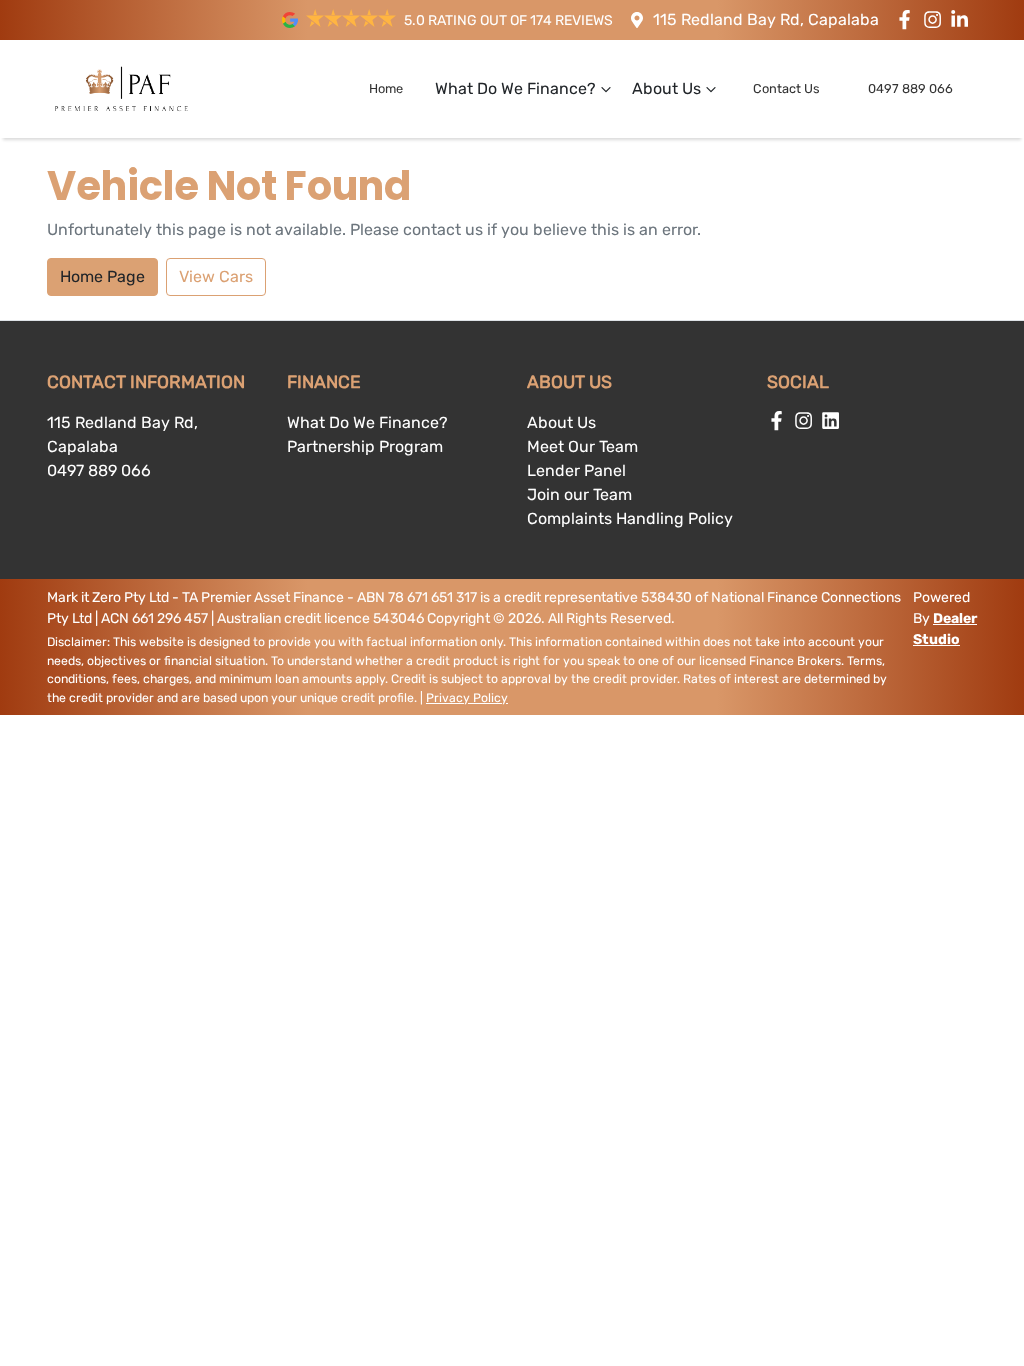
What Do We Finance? (515, 88)
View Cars (216, 276)
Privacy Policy (467, 698)
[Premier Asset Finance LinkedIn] (963, 19)
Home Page (102, 276)
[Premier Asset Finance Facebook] (908, 19)
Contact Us (786, 88)
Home (386, 88)
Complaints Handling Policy (630, 518)
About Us (666, 88)
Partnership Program (365, 446)
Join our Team (579, 494)
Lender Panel (576, 470)
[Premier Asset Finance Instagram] (936, 19)
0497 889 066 (910, 88)
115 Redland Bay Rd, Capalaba (766, 19)
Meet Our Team (582, 446)
